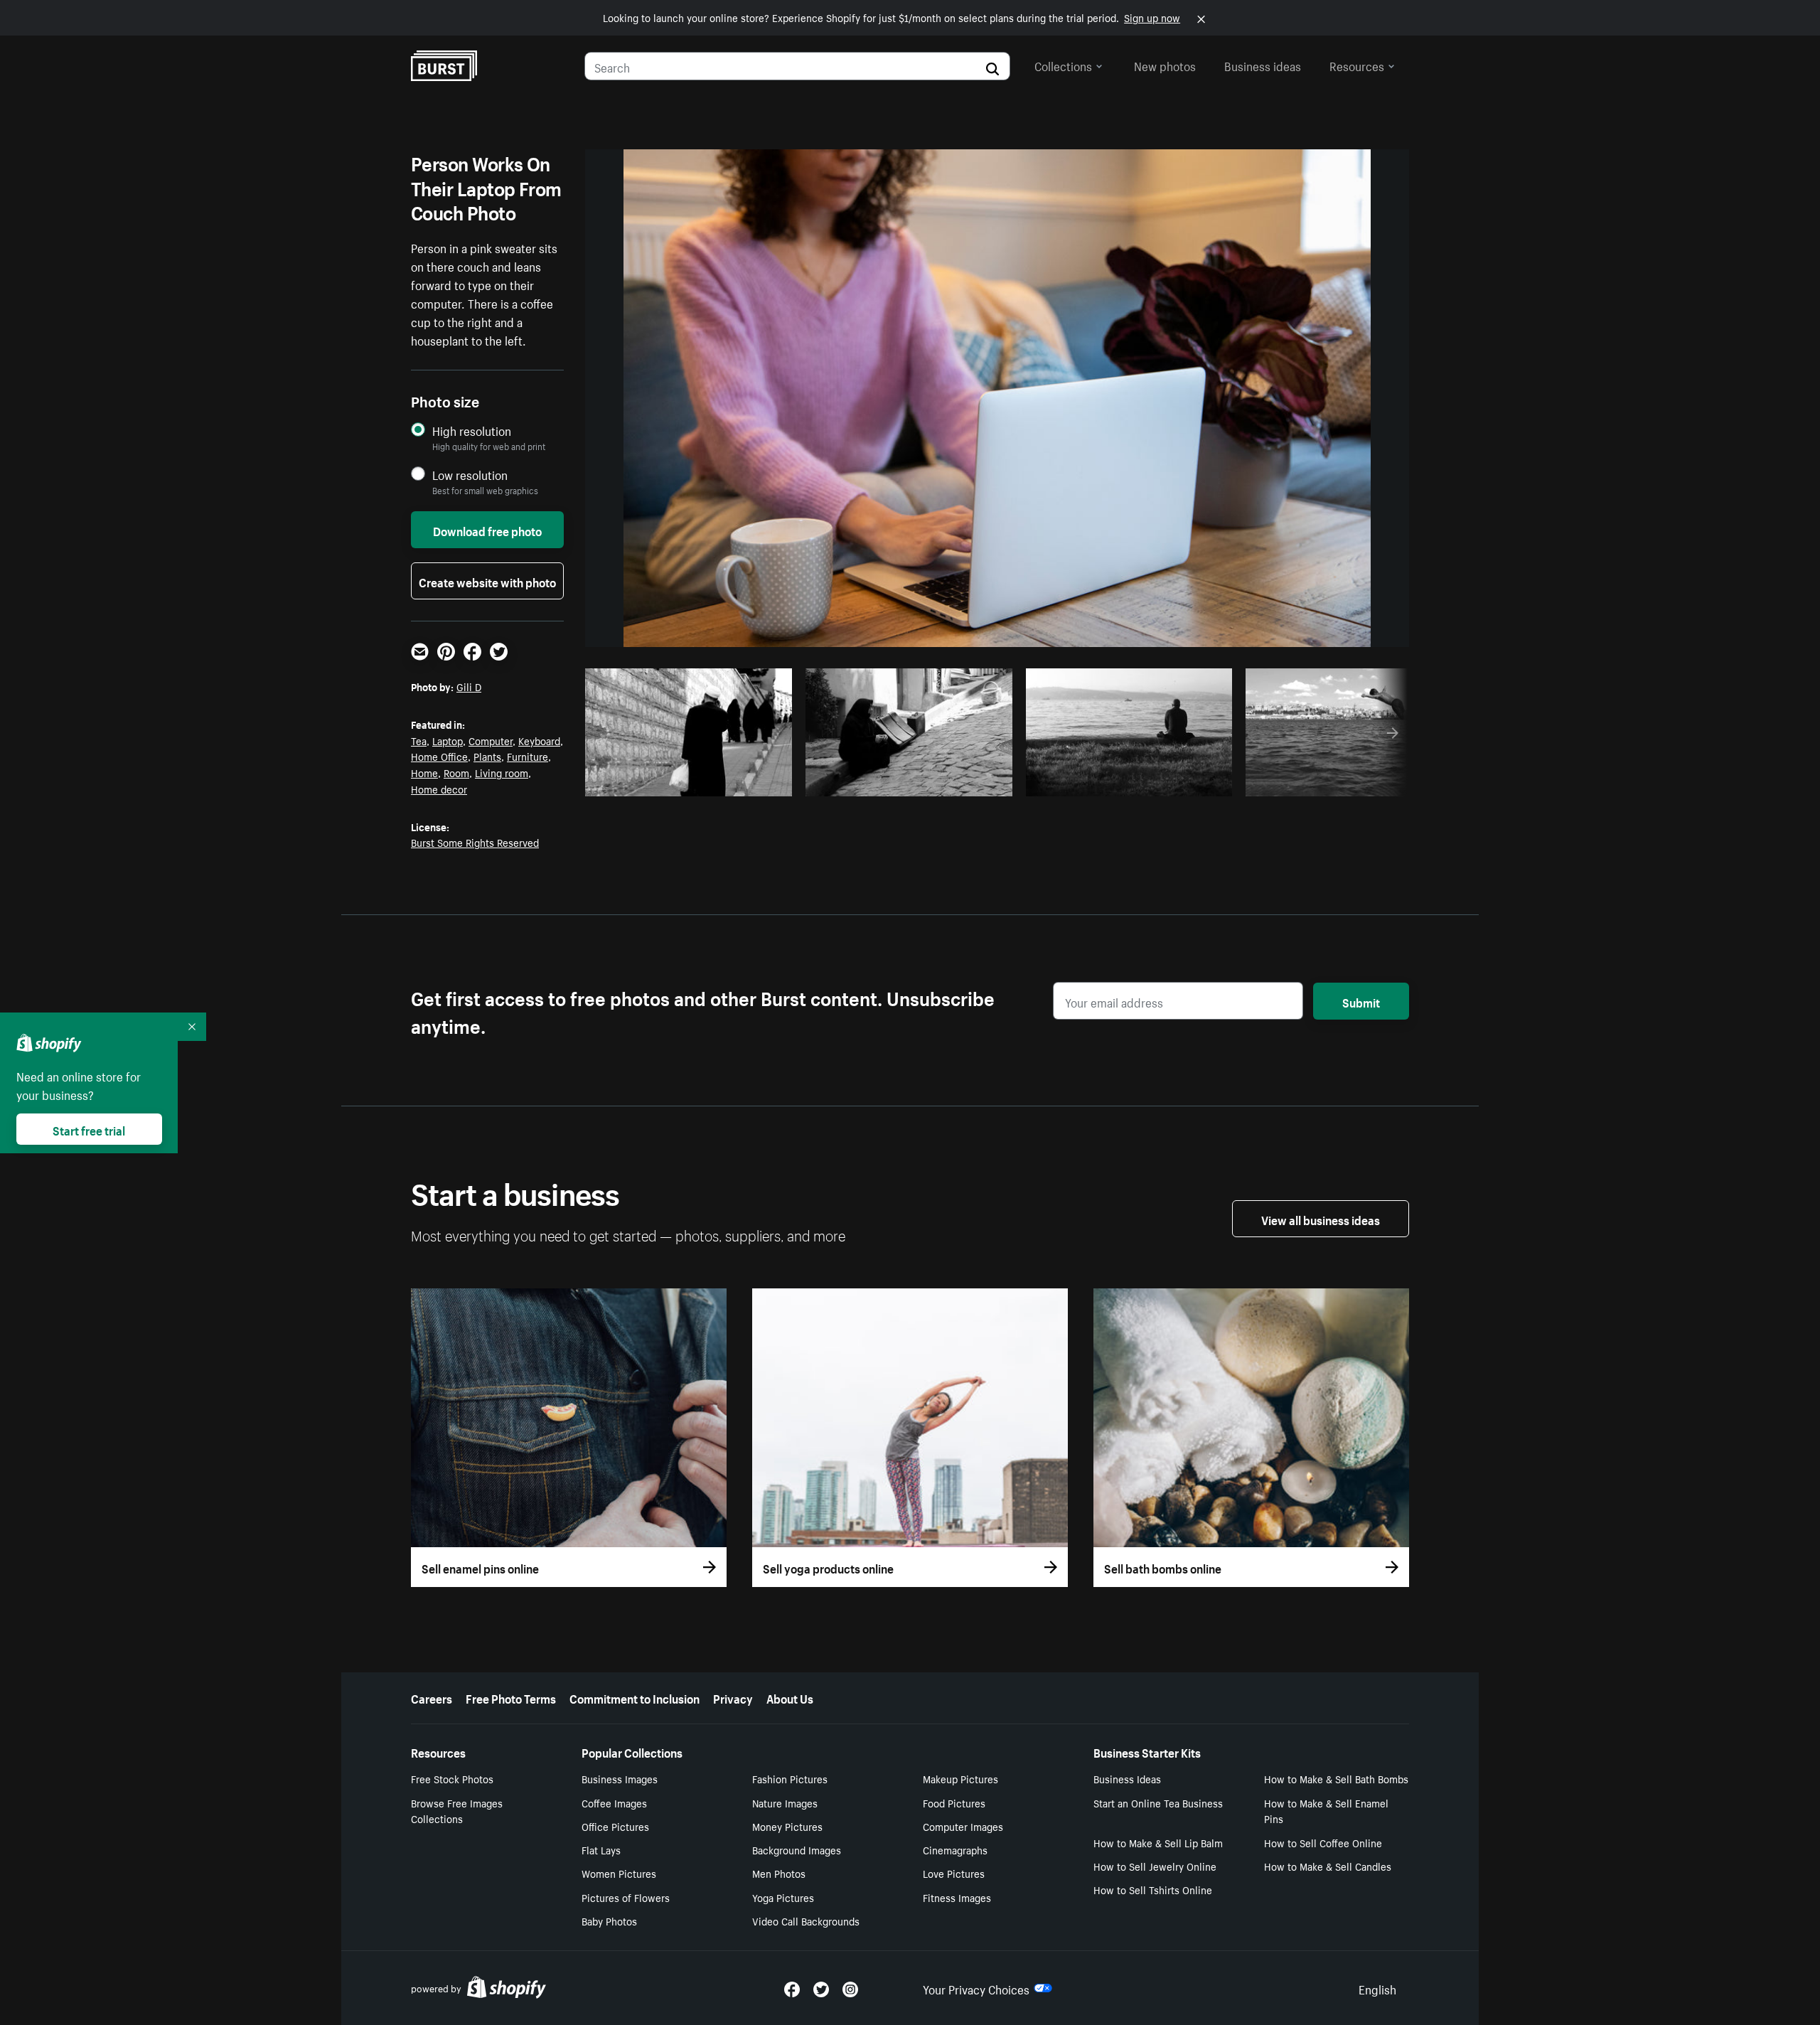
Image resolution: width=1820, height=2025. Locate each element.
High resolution (472, 431)
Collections (1063, 65)
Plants (487, 756)
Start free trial (89, 1129)
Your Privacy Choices (976, 1988)
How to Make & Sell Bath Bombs (1336, 1778)
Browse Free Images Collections (457, 1811)
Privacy (733, 1697)
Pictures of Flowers (626, 1897)
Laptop (448, 740)
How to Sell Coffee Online (1323, 1842)
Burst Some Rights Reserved (475, 842)
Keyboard (539, 740)
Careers (432, 1697)
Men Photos (779, 1873)
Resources (1357, 65)
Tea (419, 740)
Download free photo (487, 530)
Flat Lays (601, 1849)
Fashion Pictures (790, 1778)
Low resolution (470, 475)
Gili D (469, 686)
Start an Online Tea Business (1158, 1802)
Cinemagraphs (955, 1849)
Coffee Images (614, 1802)
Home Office (439, 756)
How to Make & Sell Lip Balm (1158, 1842)
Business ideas (1263, 65)
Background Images (797, 1849)
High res (693, 781)
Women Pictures (619, 1873)
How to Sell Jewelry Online (1155, 1866)
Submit (1361, 1001)
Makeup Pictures (960, 1778)
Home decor (439, 789)
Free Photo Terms (511, 1697)
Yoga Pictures (783, 1897)
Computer (491, 740)
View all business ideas (1321, 1219)
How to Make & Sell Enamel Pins (1326, 1811)
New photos (1165, 65)
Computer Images (963, 1826)
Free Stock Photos (452, 1778)
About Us (790, 1697)
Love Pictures (954, 1873)
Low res (748, 781)
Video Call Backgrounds (806, 1920)
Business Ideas (1127, 1778)
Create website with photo (487, 581)
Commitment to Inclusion (635, 1697)
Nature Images (785, 1802)
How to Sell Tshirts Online (1153, 1889)
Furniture (528, 756)
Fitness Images (957, 1897)
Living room (502, 772)
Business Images (620, 1778)
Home (424, 772)
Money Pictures (787, 1826)
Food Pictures (954, 1802)
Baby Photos (609, 1920)
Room (456, 772)
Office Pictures (615, 1826)
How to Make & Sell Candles (1328, 1866)
